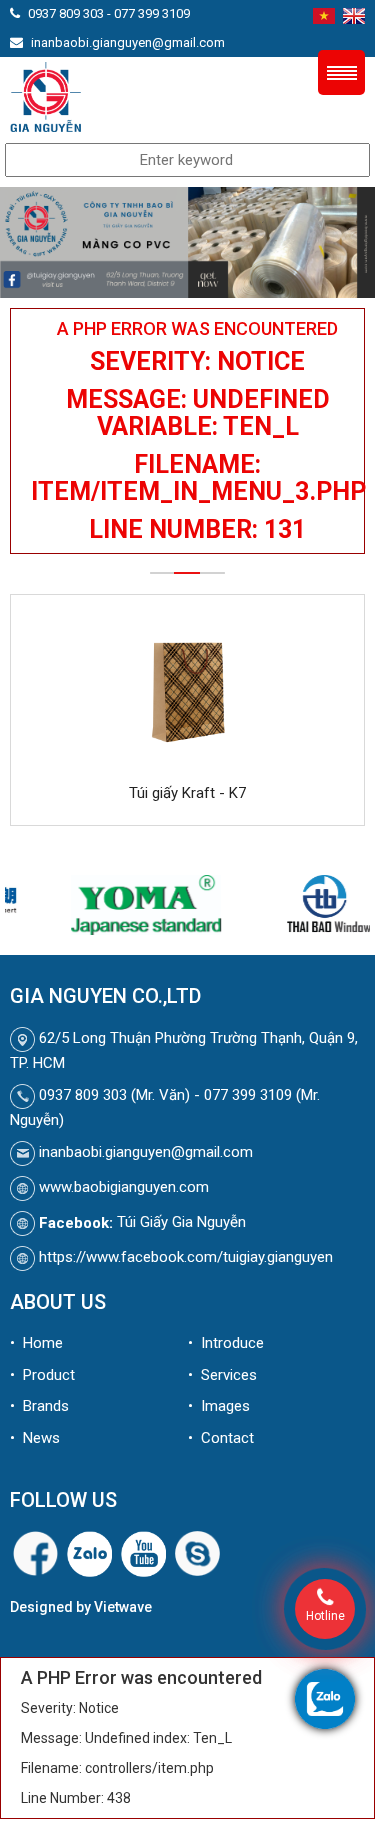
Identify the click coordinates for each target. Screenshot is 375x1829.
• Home (36, 1343)
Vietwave (123, 1607)
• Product (42, 1375)
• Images (219, 1406)
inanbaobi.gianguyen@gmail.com (128, 42)
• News (35, 1438)
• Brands (39, 1406)
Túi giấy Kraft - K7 (187, 793)
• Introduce (226, 1343)
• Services (222, 1375)
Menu (341, 72)
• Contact (221, 1438)
